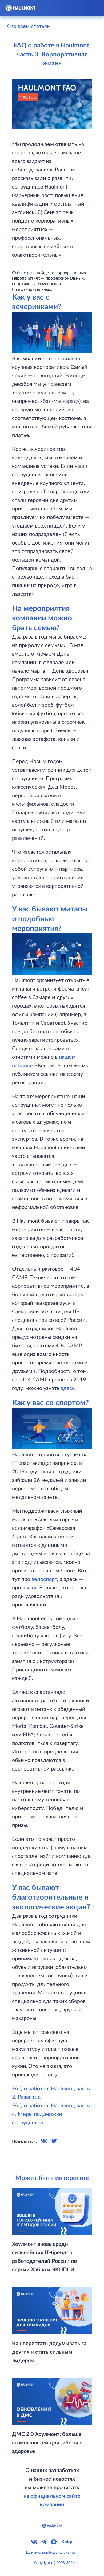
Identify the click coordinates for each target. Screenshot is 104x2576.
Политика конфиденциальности (52, 2553)
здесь (68, 1388)
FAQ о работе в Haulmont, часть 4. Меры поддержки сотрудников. (51, 2114)
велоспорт (44, 1579)
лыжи (29, 1588)
